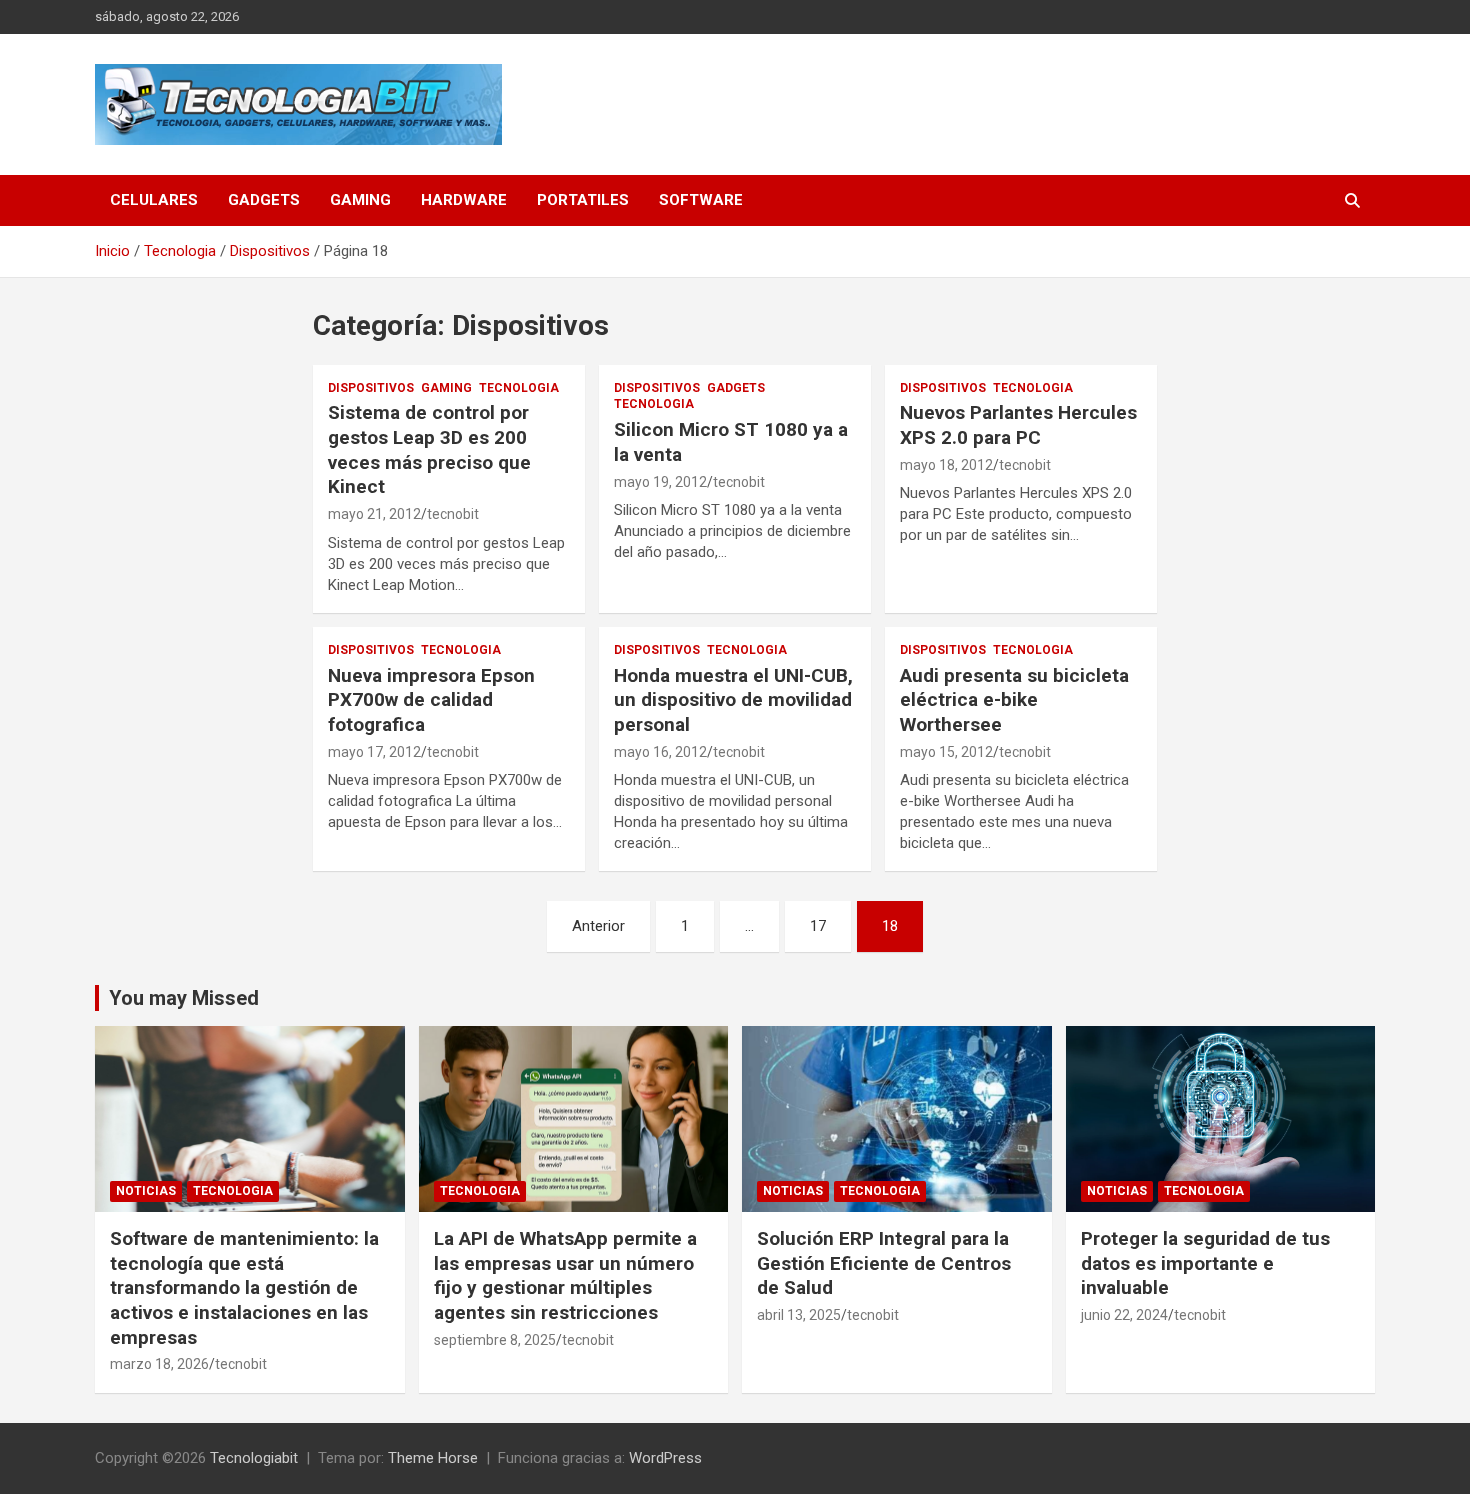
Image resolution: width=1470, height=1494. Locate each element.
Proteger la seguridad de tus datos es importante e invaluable (1205, 1263)
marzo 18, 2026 (159, 1364)
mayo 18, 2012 (946, 465)
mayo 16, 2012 (660, 752)
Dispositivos (371, 388)
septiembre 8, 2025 (495, 1340)
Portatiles (583, 200)
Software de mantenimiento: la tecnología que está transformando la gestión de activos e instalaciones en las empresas (244, 1288)
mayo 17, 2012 (374, 752)
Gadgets (264, 200)
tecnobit (453, 514)
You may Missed (184, 998)
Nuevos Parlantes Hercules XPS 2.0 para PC (1018, 425)
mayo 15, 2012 (946, 752)
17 (818, 926)
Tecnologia (519, 388)
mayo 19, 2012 (660, 482)
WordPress (665, 1458)
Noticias (146, 1191)
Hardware (464, 200)
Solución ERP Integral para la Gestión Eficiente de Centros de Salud (884, 1263)
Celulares (154, 200)
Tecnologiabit (254, 1458)
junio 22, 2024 (1124, 1315)
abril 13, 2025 (799, 1315)
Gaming (360, 200)
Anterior (598, 926)
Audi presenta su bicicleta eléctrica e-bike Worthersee (1014, 700)
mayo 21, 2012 (374, 514)
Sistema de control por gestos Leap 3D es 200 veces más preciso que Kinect (429, 449)
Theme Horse (433, 1458)
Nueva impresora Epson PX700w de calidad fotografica (431, 700)
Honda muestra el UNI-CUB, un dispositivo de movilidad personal (733, 700)
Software (701, 200)
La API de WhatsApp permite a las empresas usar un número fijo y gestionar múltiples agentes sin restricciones (565, 1275)
